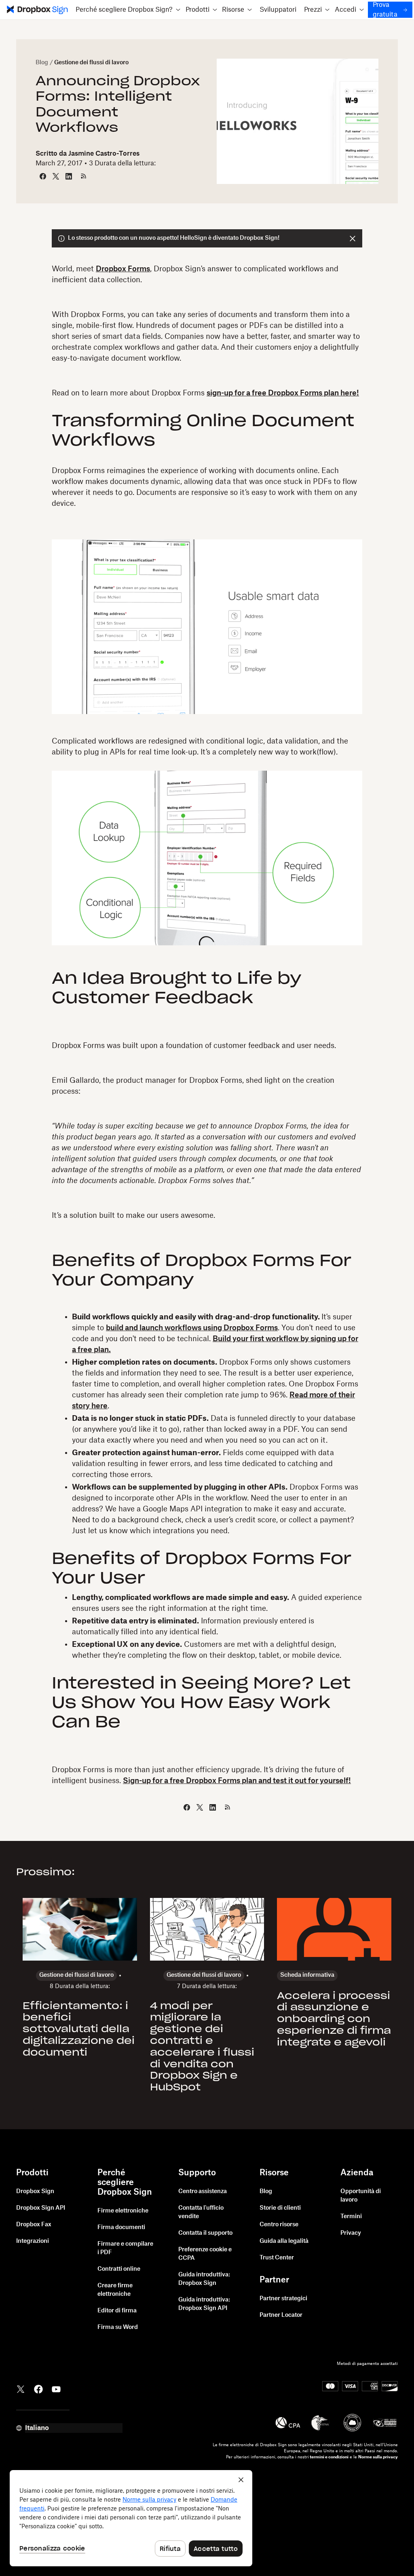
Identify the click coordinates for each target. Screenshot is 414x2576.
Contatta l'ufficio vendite (201, 2212)
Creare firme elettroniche (115, 2290)
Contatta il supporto (205, 2233)
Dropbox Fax (34, 2225)
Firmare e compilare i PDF (125, 2248)
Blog (42, 63)
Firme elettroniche (123, 2211)
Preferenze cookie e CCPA (205, 2254)
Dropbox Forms (123, 269)
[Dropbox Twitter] (21, 2388)
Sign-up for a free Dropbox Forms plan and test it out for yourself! (237, 1781)
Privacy (351, 2233)
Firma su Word (118, 2327)
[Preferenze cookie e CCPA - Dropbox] (131, 2518)
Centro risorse (279, 2225)
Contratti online (119, 2269)
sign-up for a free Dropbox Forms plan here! (283, 393)
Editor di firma (117, 2311)
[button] (128, 10)
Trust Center (277, 2258)
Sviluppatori (278, 10)
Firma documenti (121, 2227)
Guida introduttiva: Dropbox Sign (204, 2279)
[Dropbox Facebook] (38, 2388)
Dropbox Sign (35, 2191)
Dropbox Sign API (41, 2208)
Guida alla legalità (284, 2241)
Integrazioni (33, 2241)
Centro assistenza (203, 2191)
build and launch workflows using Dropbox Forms (192, 1328)
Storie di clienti (280, 2208)
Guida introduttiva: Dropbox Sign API (204, 2304)
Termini (351, 2217)
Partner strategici (283, 2299)
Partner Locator (281, 2315)
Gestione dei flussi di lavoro (91, 63)
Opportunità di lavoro (361, 2196)
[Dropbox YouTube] (56, 2388)
